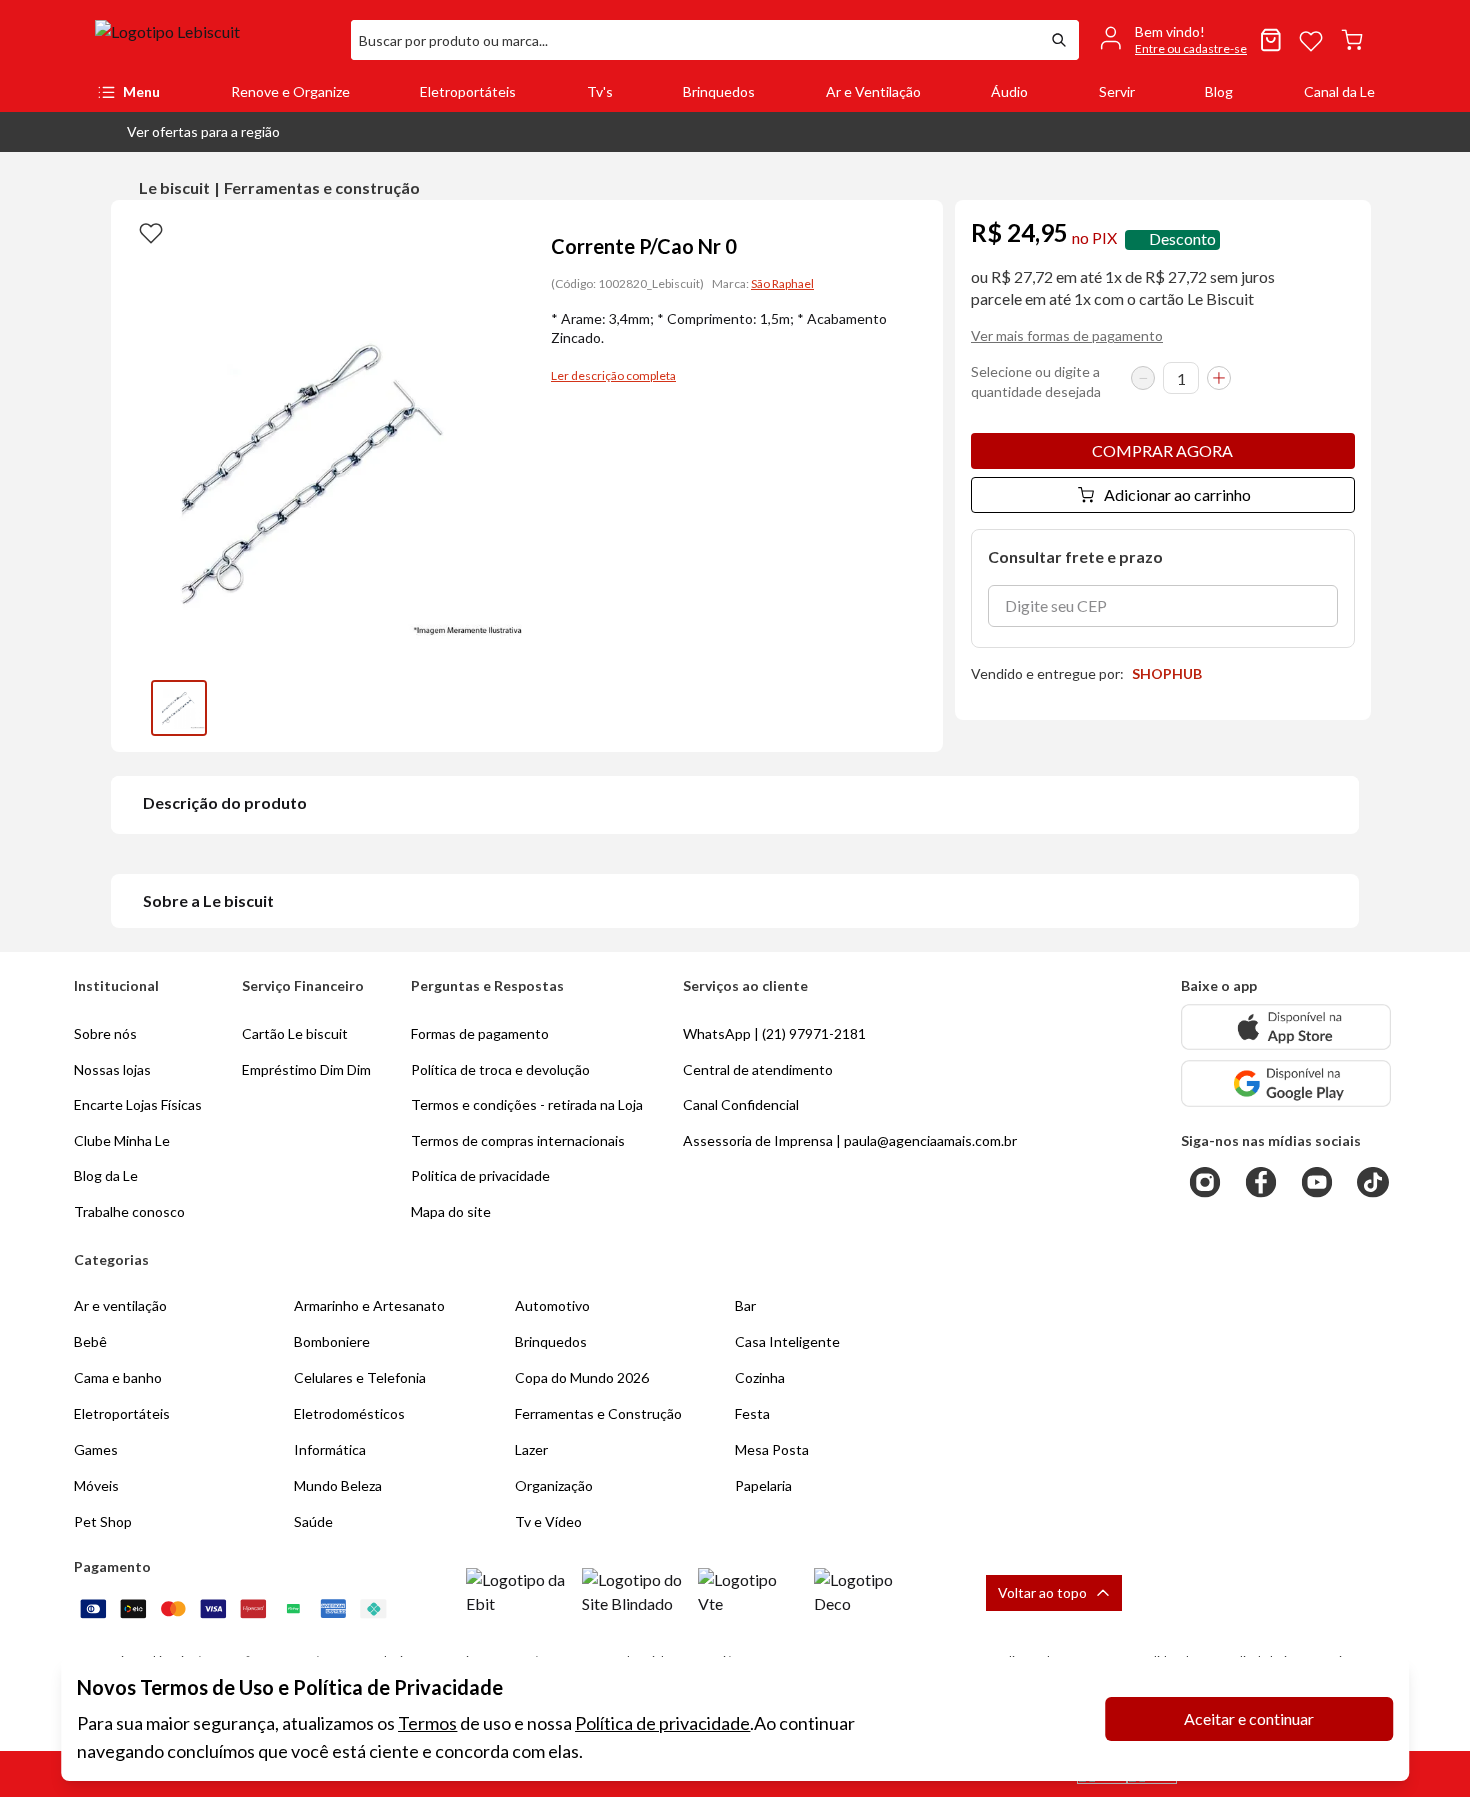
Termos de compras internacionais (518, 1140)
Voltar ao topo (1042, 1592)
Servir (1117, 91)
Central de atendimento (758, 1069)
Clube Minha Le (122, 1140)
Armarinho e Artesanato (369, 1305)
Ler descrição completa (613, 375)
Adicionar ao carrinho (1177, 494)
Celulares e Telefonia (360, 1377)
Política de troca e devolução (500, 1069)
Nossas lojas (112, 1069)
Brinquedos (719, 91)
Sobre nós (105, 1033)
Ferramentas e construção (322, 187)
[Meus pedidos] (1271, 40)
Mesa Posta (772, 1449)
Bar (745, 1305)
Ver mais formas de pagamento (1067, 335)
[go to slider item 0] (179, 708)
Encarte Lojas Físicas (138, 1104)
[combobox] (695, 40)
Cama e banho (118, 1377)
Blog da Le (106, 1175)
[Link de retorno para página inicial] (215, 40)
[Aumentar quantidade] (1219, 378)
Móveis (96, 1485)
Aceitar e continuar (1249, 1718)
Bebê (90, 1341)
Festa (752, 1413)
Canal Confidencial (741, 1104)
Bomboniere (332, 1341)
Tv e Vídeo (548, 1521)
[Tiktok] (1373, 1182)
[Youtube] (1317, 1182)
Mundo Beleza (338, 1485)
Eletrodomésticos (349, 1413)
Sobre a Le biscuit (208, 900)
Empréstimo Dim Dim (306, 1069)
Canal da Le (1339, 91)
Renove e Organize (290, 91)
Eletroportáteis (468, 91)
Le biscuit (174, 187)
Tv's (600, 91)
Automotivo (552, 1305)
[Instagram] (1205, 1182)
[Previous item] (131, 708)
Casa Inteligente (787, 1341)
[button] (187, 132)
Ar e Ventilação (873, 91)
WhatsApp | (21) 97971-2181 (774, 1033)
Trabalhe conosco (129, 1211)
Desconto (1182, 239)
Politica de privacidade (480, 1175)
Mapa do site (451, 1211)
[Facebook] (1261, 1182)
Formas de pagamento (480, 1033)
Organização (554, 1485)
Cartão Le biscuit (295, 1033)
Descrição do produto (225, 802)
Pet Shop (103, 1521)
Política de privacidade (662, 1723)
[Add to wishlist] (151, 232)
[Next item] (507, 708)
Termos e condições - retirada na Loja (527, 1104)
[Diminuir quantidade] (1143, 378)
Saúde (313, 1521)
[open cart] (1352, 40)
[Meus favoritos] (1311, 40)
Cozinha (760, 1377)
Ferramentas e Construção (598, 1413)
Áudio (1009, 91)
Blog (1219, 91)
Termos (427, 1723)
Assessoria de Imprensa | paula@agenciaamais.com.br (850, 1140)
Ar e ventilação (120, 1305)
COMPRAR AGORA (1162, 450)
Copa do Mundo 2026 (582, 1377)
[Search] (1059, 40)
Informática (330, 1449)
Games (96, 1449)
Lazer (531, 1449)
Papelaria (763, 1485)
